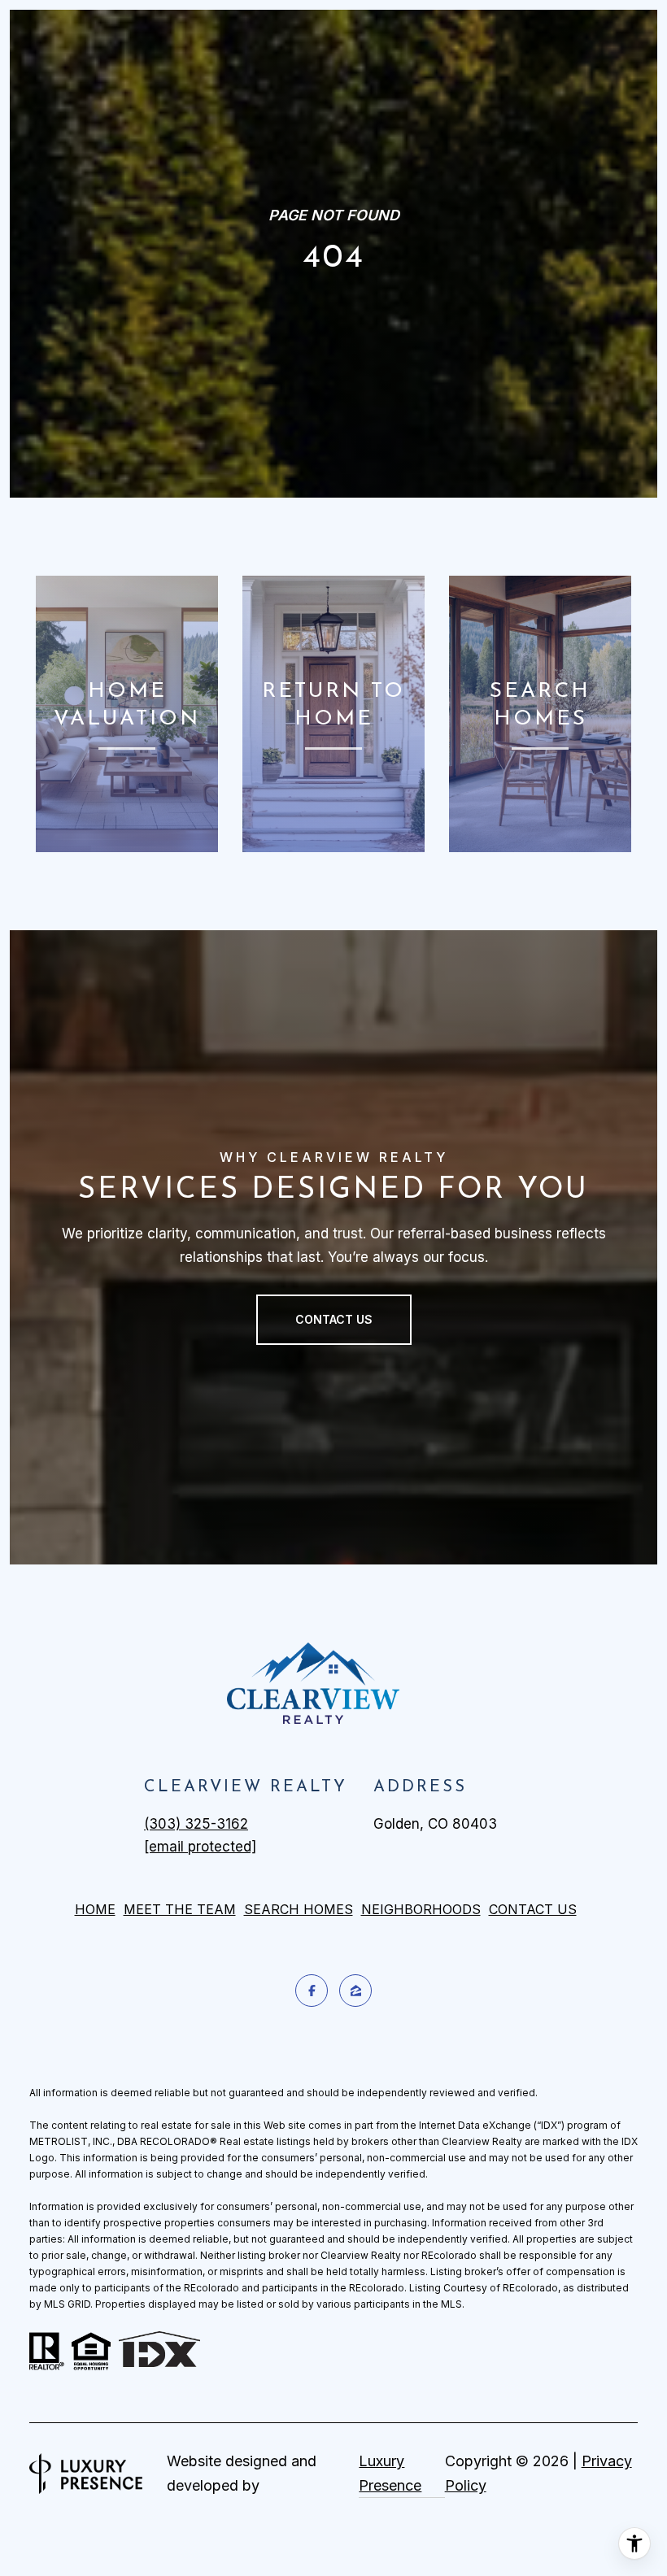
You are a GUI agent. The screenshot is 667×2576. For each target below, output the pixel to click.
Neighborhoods (421, 1909)
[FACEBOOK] (312, 1991)
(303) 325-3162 (196, 1824)
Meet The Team (180, 1909)
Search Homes (299, 1909)
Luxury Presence (390, 2473)
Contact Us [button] (334, 1319)
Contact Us (533, 1909)
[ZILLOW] (355, 1991)
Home (95, 1909)
